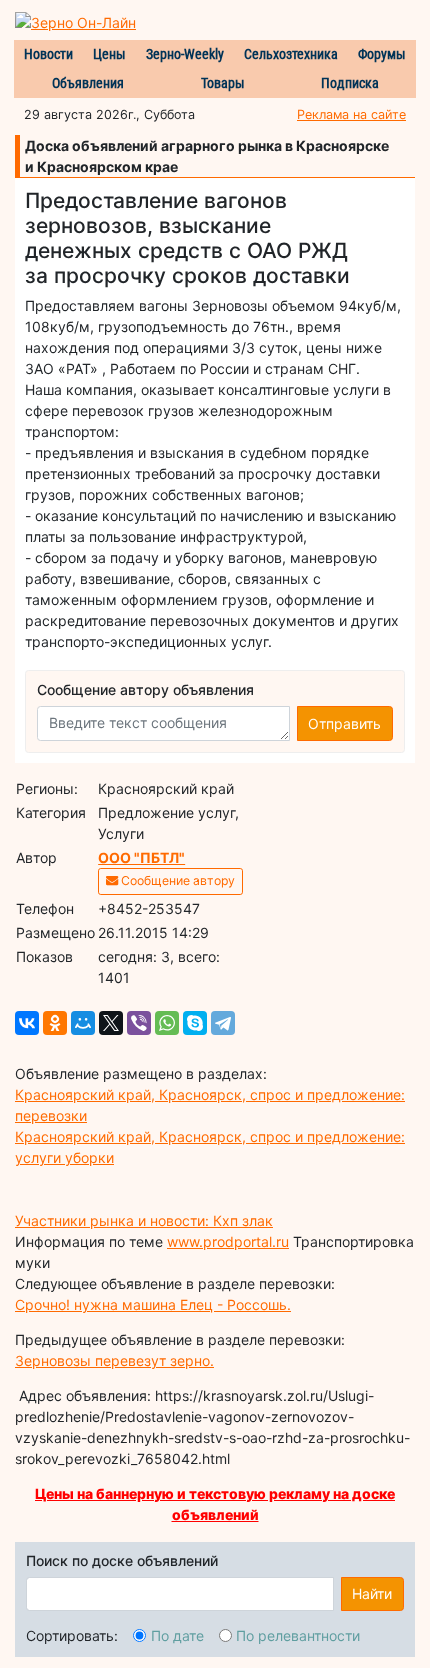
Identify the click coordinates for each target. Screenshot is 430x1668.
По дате (177, 1635)
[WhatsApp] (167, 1023)
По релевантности (298, 1635)
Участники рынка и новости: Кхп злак (144, 1220)
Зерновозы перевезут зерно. (114, 1360)
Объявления (88, 83)
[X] (111, 1023)
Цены (109, 54)
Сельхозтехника (291, 54)
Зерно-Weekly (185, 54)
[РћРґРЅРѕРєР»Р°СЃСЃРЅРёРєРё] (55, 1023)
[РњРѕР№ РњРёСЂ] (83, 1023)
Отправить (344, 723)
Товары (223, 83)
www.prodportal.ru (228, 1241)
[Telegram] (223, 1023)
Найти (372, 1593)
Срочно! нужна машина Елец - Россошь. (153, 1304)
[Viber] (139, 1023)
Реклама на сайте (351, 114)
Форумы (382, 54)
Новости (48, 54)
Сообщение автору (176, 880)
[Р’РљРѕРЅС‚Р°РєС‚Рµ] (27, 1023)
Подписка (350, 83)
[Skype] (195, 1023)
